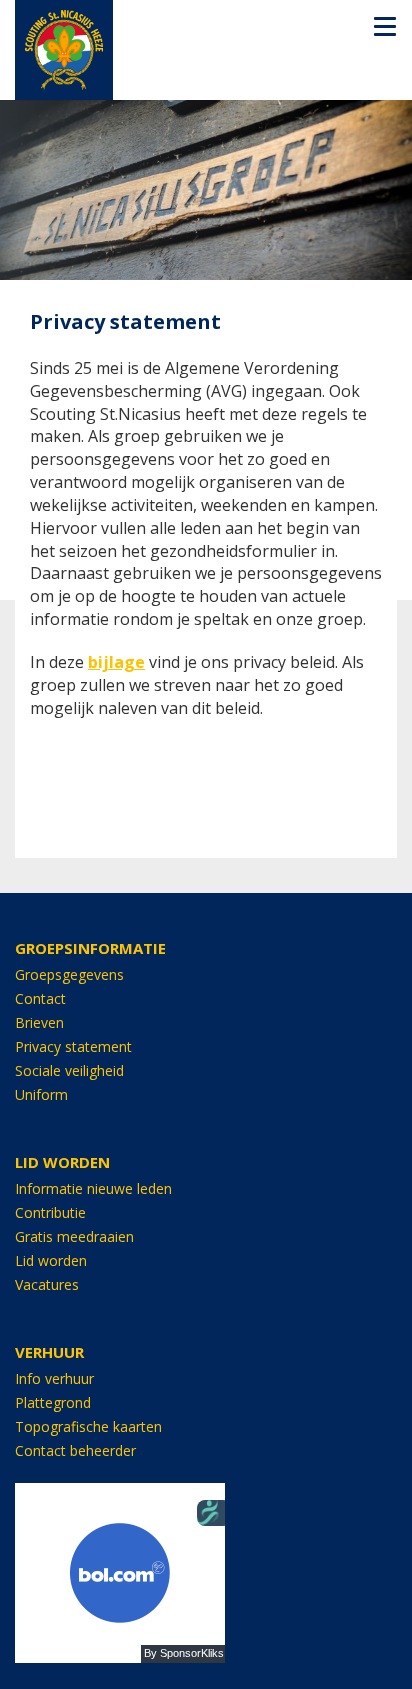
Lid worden (51, 1260)
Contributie (50, 1212)
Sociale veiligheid (69, 1070)
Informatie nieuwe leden (93, 1188)
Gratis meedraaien (74, 1236)
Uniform (41, 1094)
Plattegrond (53, 1402)
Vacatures (47, 1284)
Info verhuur (54, 1378)
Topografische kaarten (88, 1426)
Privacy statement (73, 1046)
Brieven (39, 1022)
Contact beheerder (75, 1450)
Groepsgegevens (69, 974)
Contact (40, 998)
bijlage (116, 662)
